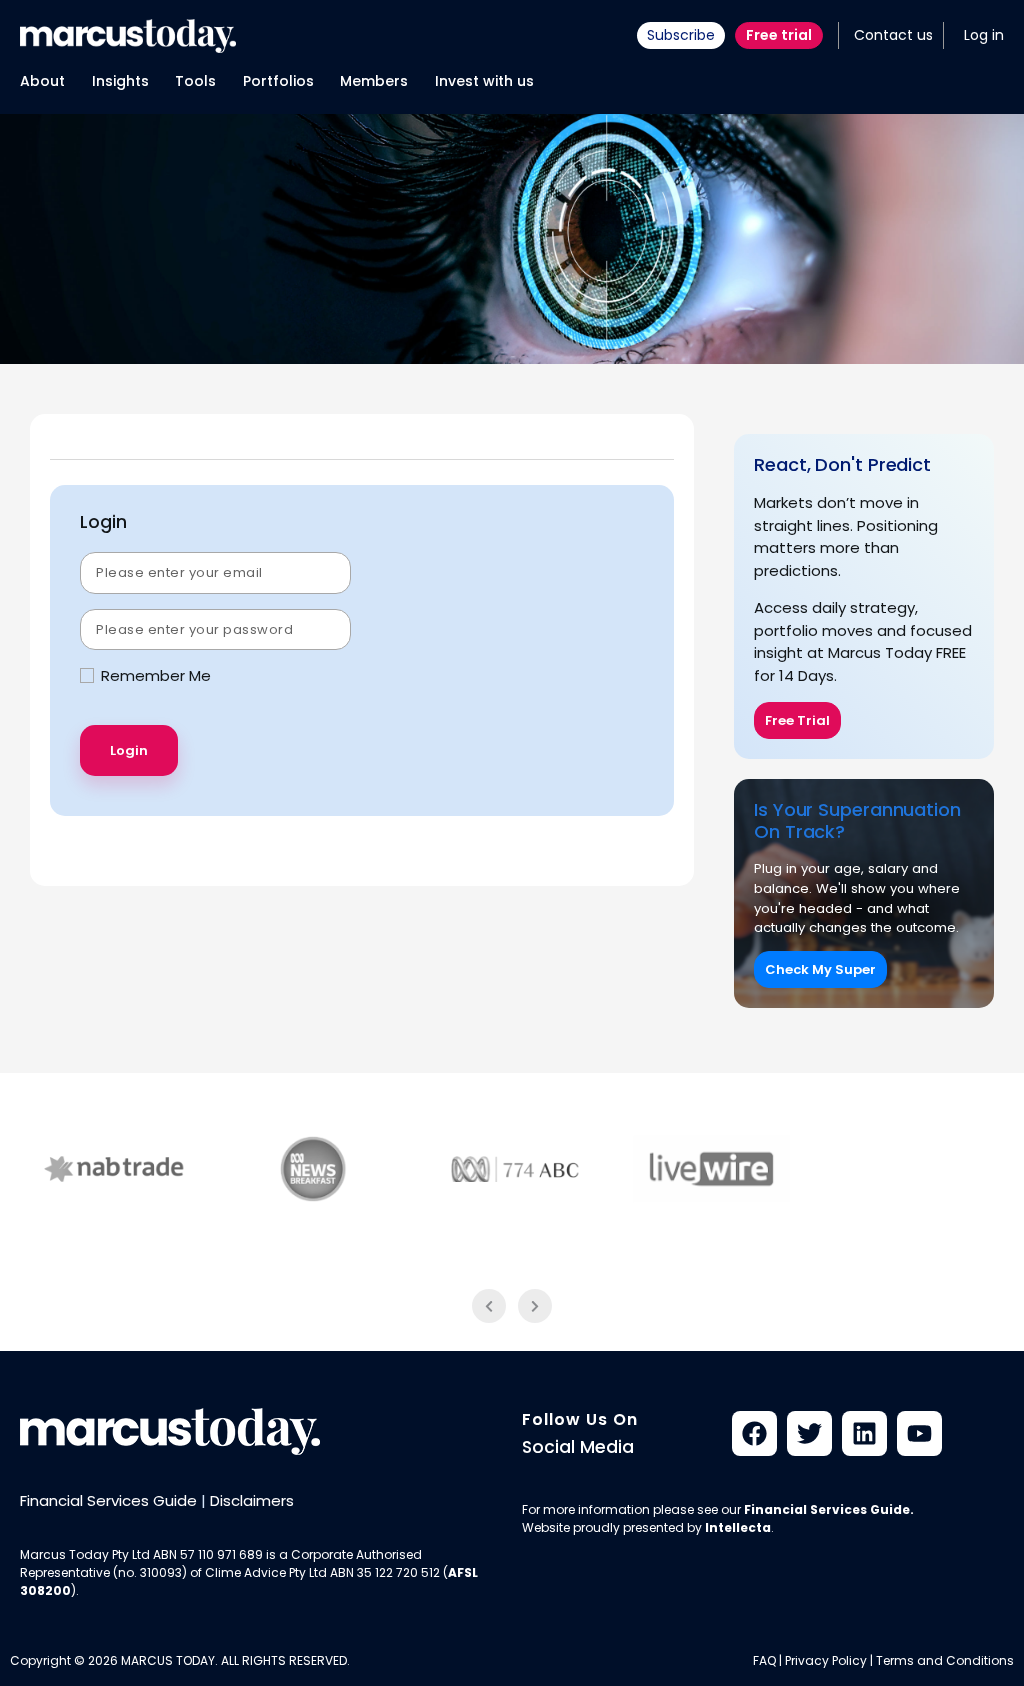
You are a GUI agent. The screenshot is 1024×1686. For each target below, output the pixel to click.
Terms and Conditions (945, 1660)
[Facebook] (754, 1433)
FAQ (764, 1660)
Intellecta (738, 1527)
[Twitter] (809, 1433)
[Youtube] (919, 1433)
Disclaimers (252, 1500)
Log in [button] (984, 35)
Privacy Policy (826, 1660)
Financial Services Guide (108, 1500)
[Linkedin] (864, 1433)
